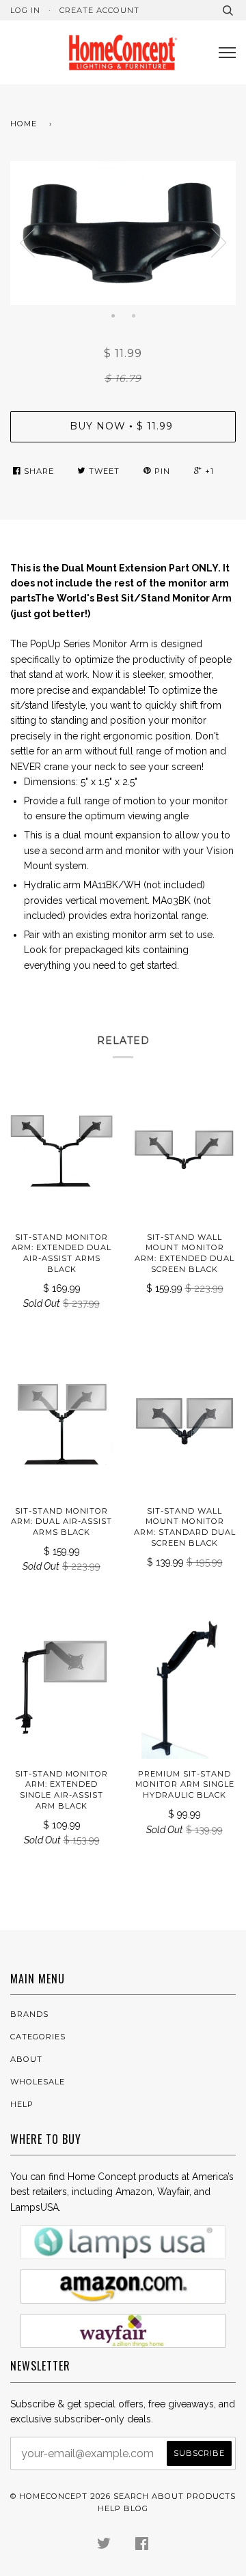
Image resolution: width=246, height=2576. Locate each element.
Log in (25, 10)
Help (22, 2104)
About (26, 2059)
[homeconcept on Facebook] (142, 2546)
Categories (38, 2037)
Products (211, 2496)
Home (24, 124)
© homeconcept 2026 (60, 2496)
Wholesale (38, 2082)
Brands (29, 2014)
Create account (99, 10)
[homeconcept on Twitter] (104, 2546)
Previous (27, 243)
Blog (136, 2508)
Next (219, 243)
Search (131, 2496)
